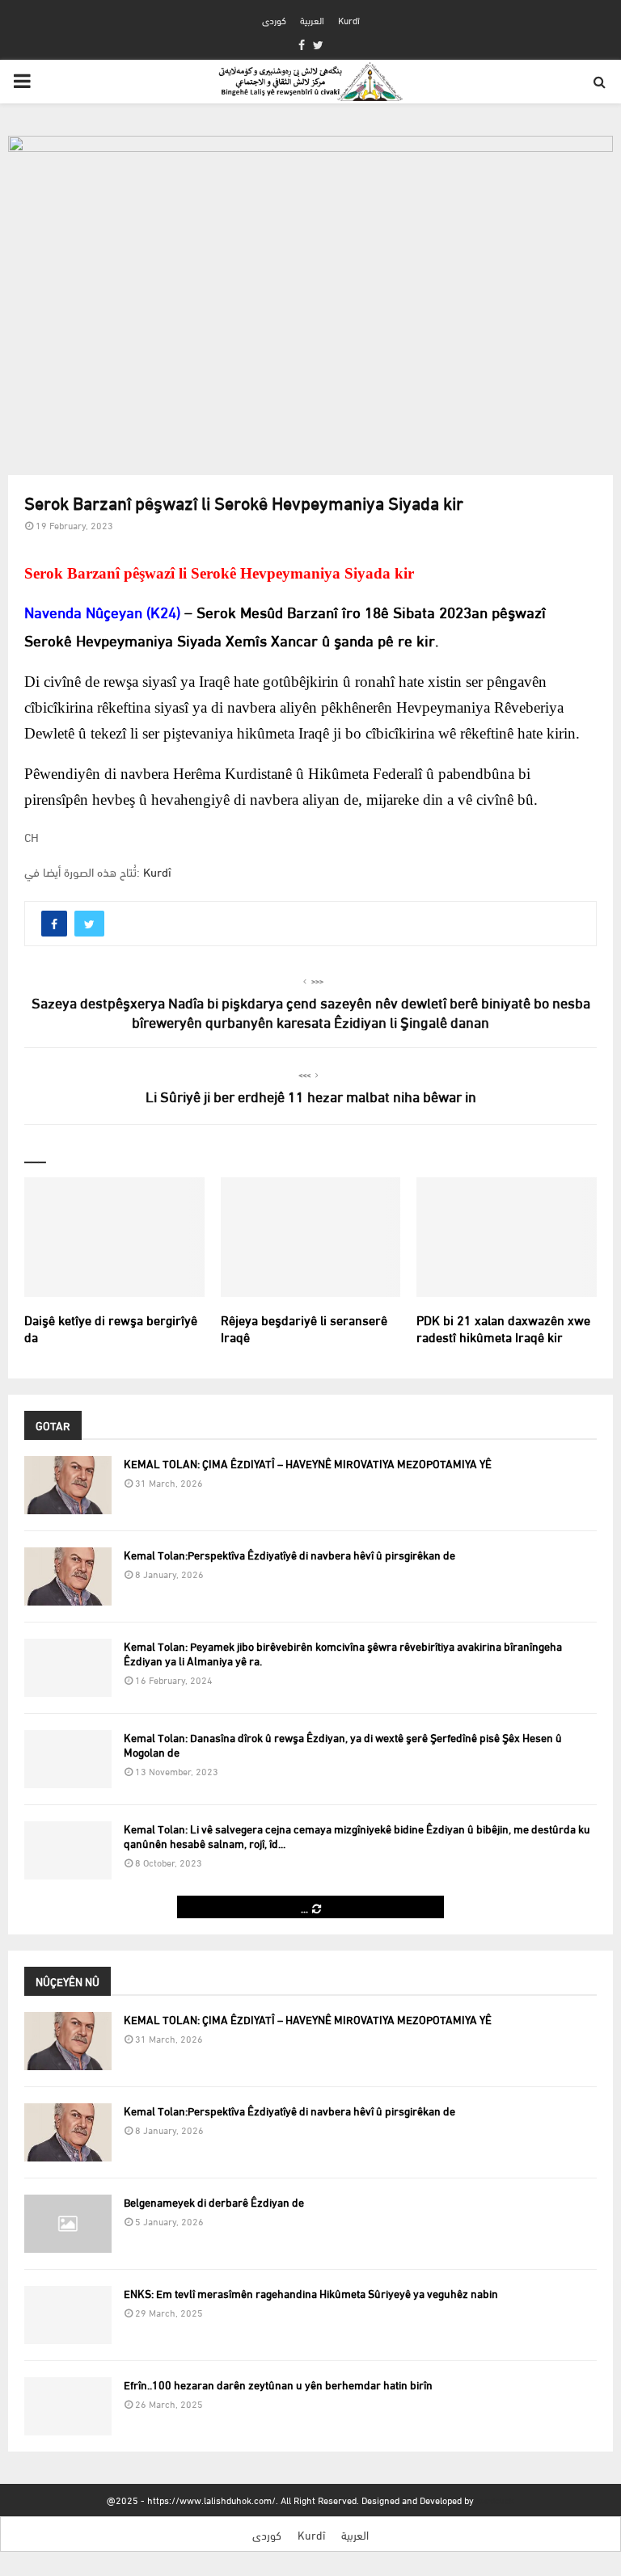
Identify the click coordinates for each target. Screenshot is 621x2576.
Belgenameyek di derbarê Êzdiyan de (214, 2201)
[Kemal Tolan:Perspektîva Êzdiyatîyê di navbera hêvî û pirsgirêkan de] (68, 1576)
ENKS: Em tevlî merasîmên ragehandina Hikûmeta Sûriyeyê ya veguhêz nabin (311, 2293)
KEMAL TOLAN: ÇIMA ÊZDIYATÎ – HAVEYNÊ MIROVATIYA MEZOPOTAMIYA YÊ (308, 1463)
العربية (312, 20)
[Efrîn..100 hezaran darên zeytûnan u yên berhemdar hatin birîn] (68, 2406)
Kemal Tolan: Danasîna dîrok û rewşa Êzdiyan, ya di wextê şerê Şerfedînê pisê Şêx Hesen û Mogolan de (343, 1744)
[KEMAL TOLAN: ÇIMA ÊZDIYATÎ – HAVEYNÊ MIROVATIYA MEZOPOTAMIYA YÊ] (68, 1485)
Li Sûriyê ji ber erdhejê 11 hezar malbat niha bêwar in (311, 1095)
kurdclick (495, 2500)
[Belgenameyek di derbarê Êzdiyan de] (68, 2224)
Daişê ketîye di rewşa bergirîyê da (111, 1328)
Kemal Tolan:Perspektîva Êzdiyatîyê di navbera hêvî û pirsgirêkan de (289, 1554)
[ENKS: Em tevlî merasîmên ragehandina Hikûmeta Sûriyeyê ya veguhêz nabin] (68, 2315)
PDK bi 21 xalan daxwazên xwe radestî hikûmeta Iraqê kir (503, 1328)
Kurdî (349, 20)
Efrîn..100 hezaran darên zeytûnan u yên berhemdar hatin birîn (278, 2384)
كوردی (274, 20)
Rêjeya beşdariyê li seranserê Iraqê (304, 1328)
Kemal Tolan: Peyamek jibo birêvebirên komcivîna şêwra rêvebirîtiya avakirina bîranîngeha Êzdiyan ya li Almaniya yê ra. (343, 1653)
